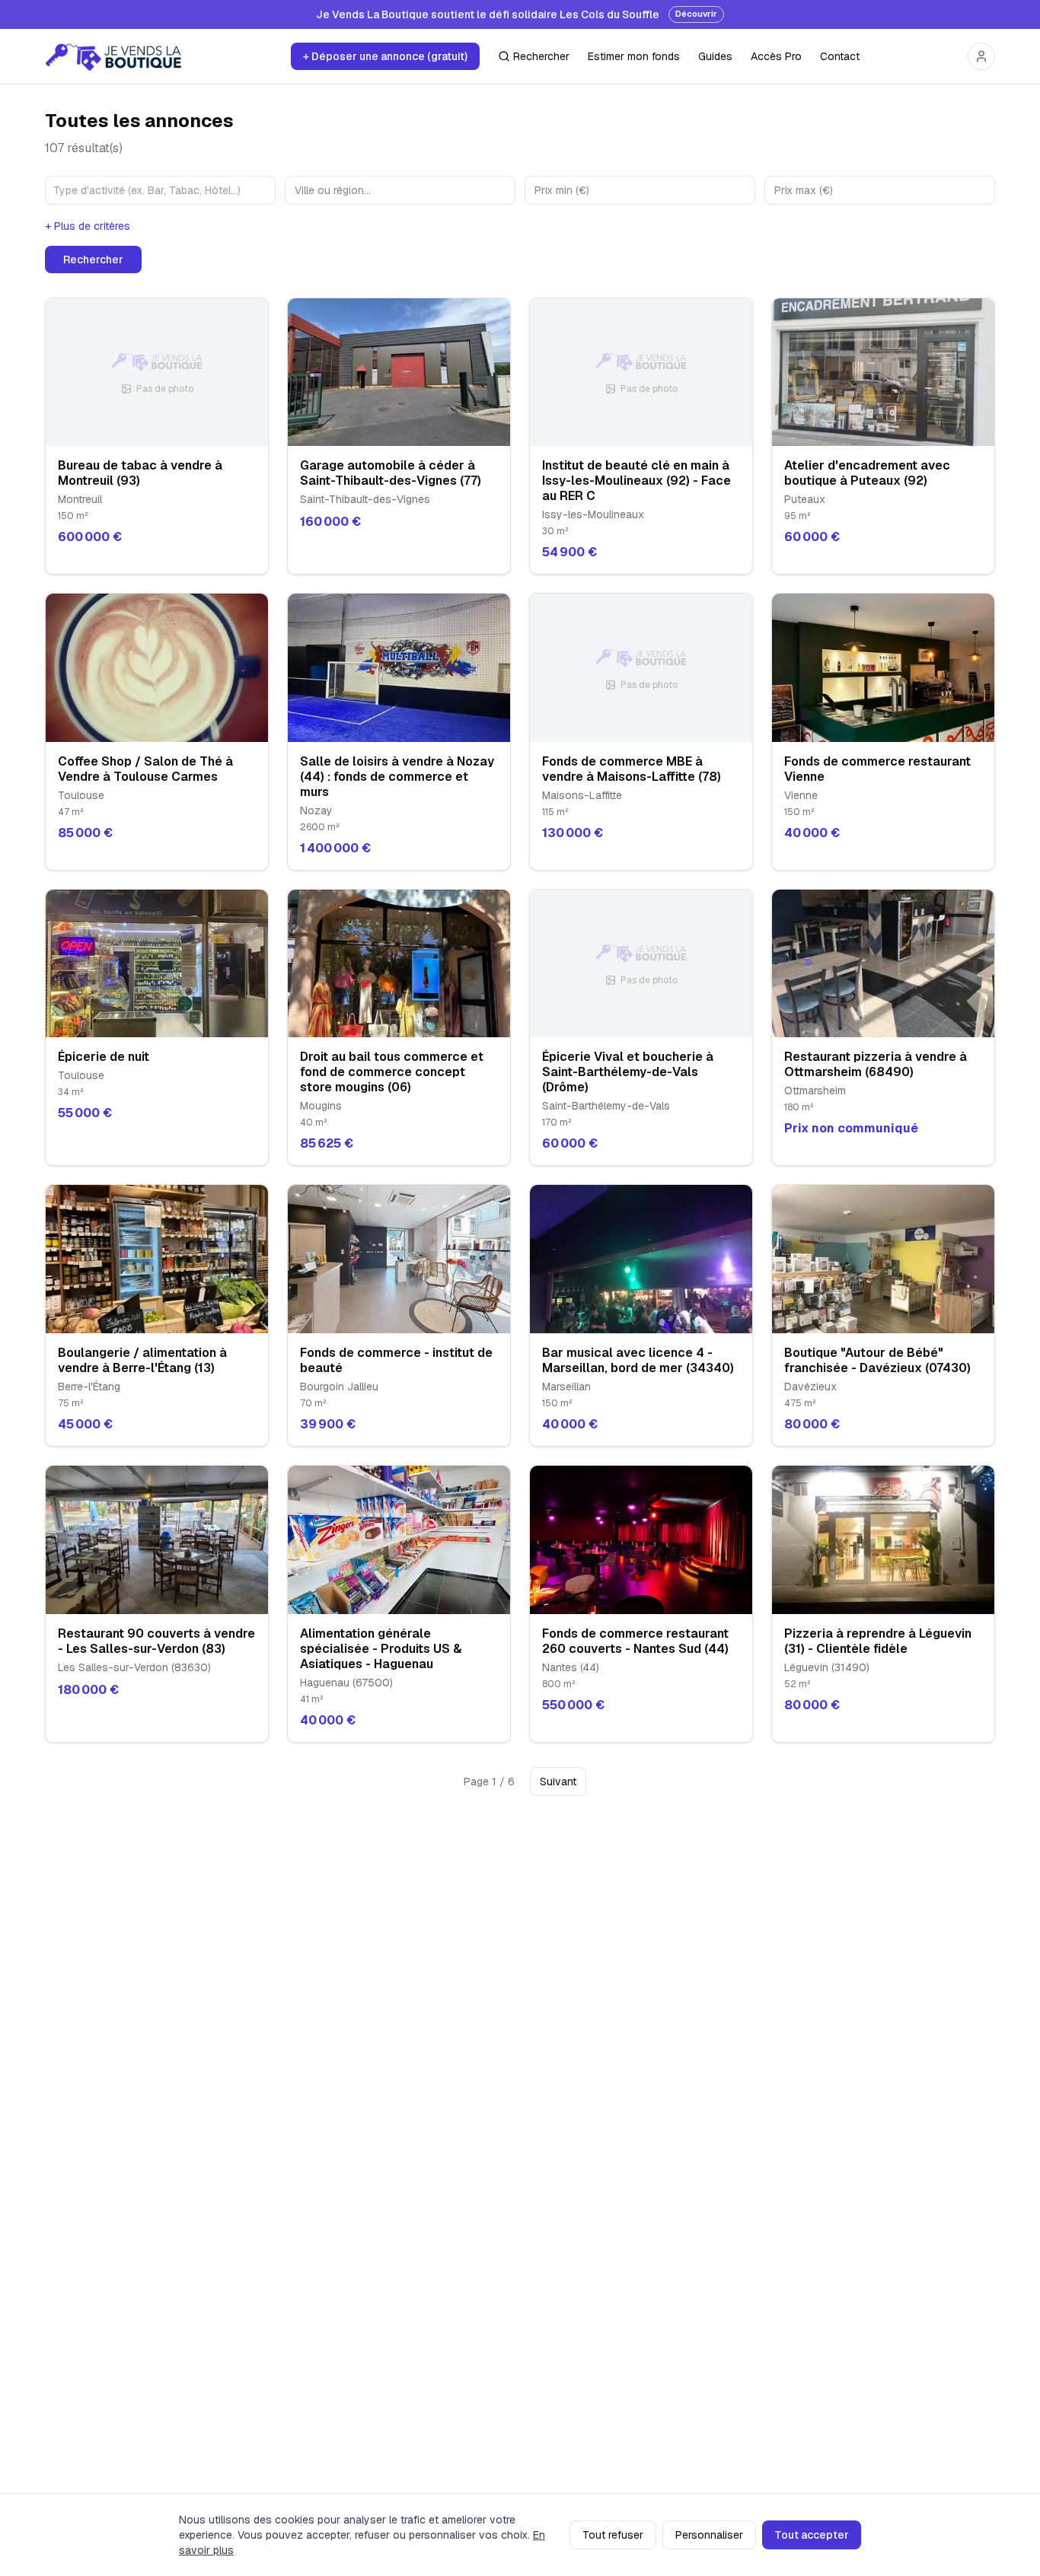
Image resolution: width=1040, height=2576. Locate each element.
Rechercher (541, 56)
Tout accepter (812, 2535)
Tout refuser (613, 2535)
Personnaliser (709, 2535)
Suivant (558, 1782)
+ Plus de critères (88, 226)
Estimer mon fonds (634, 56)
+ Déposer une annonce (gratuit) (385, 56)
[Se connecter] (981, 56)
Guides (715, 56)
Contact (840, 56)
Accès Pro (776, 56)
